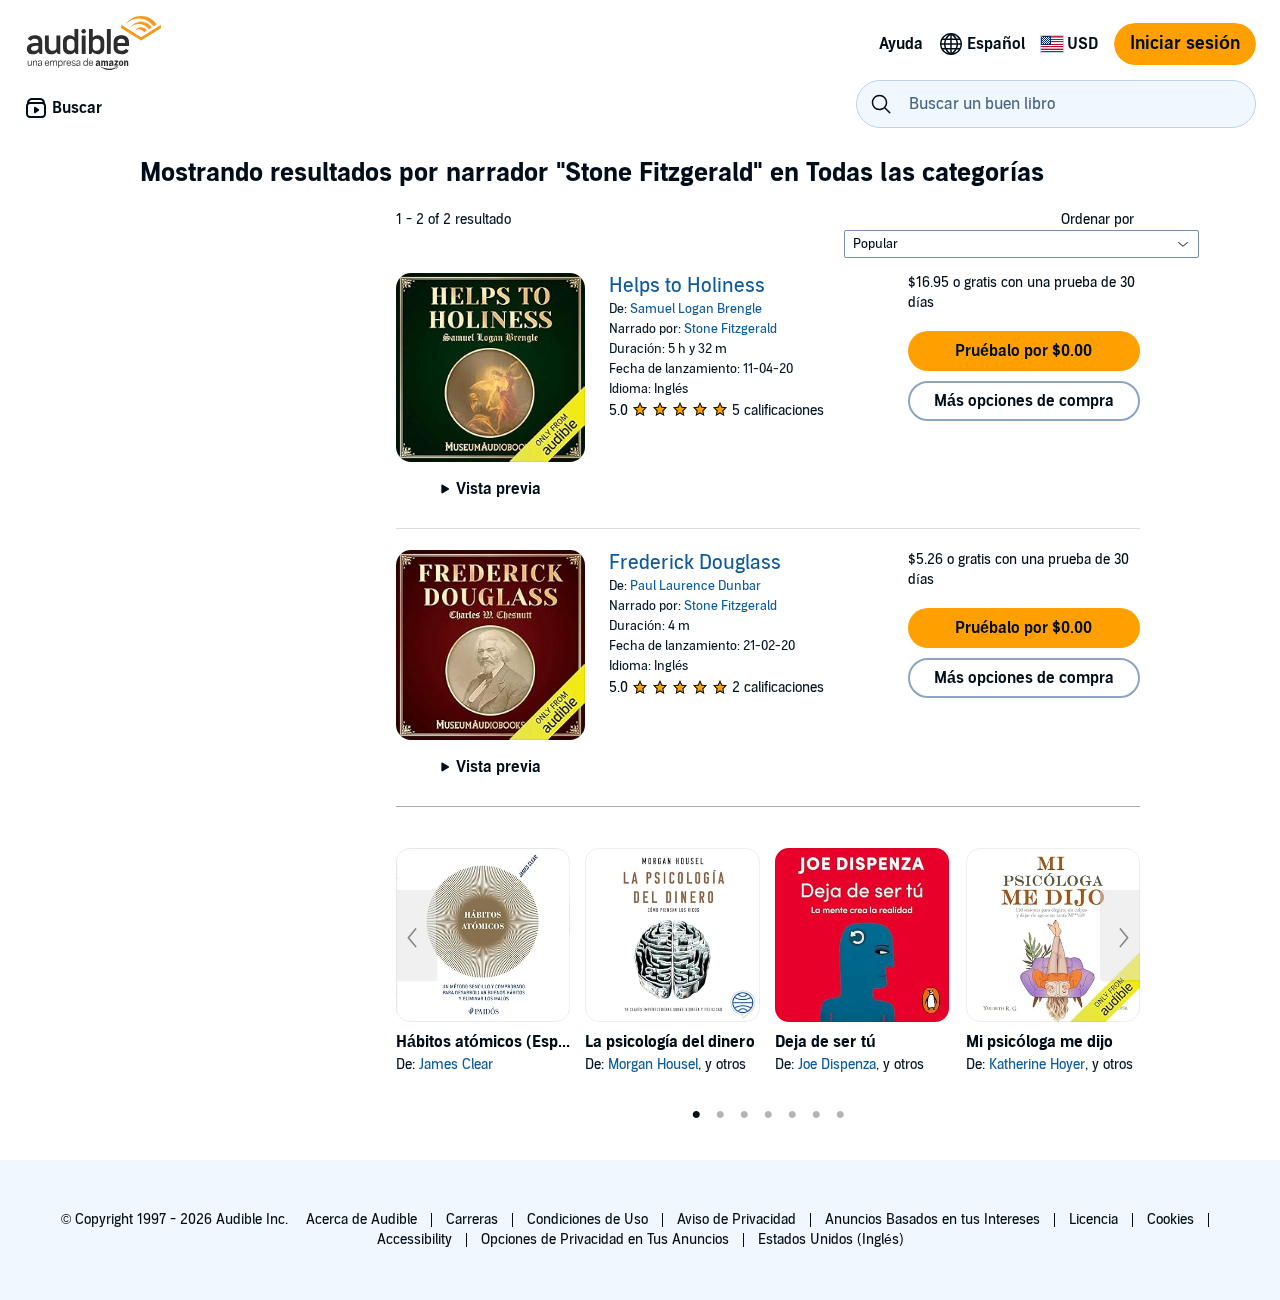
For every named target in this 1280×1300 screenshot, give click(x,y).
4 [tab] (768, 1115)
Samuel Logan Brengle (696, 309)
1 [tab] (696, 1115)
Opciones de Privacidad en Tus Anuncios (605, 1239)
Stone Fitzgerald (730, 329)
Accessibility (414, 1239)
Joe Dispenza (837, 1064)
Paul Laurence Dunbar (695, 586)
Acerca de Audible (361, 1219)
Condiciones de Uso (587, 1219)
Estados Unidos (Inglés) (831, 1239)
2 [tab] (720, 1115)
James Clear (456, 1064)
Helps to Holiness (687, 286)
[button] (1024, 351)
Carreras (472, 1219)
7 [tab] (840, 1115)
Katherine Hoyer (1037, 1064)
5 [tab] (792, 1115)
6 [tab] (816, 1115)
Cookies (1170, 1219)
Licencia (1093, 1219)
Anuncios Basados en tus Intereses (932, 1219)
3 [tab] (744, 1115)
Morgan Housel (653, 1064)
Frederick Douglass (695, 563)
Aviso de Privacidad (736, 1219)
